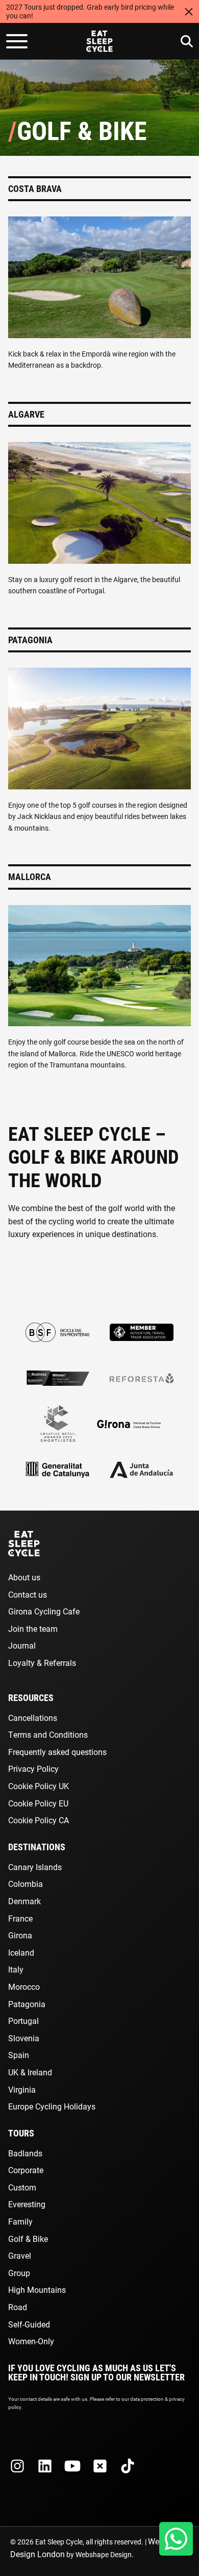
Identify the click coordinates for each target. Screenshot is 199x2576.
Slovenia (24, 2038)
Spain (19, 2055)
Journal (22, 1645)
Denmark (24, 1901)
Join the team (33, 1628)
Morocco (24, 1986)
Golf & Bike (28, 2239)
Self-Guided (29, 2324)
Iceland (21, 1952)
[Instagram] (17, 2466)
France (20, 1918)
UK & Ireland (30, 2072)
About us (24, 1577)
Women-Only (31, 2341)
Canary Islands (35, 1867)
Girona (20, 1935)
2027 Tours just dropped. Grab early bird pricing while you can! (90, 11)
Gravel (20, 2255)
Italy (16, 1969)
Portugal (23, 2021)
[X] (100, 2466)
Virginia (22, 2089)
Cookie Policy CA (39, 1820)
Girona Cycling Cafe (44, 1611)
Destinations (37, 1847)
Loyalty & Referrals (42, 1663)
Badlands (25, 2153)
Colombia (26, 1884)
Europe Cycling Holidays (52, 2106)
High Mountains (37, 2290)
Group (19, 2273)
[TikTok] (128, 2466)
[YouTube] (72, 2466)
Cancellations (33, 1718)
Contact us (28, 1594)
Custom (22, 2187)
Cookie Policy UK (39, 1786)
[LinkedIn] (45, 2466)
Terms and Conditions (48, 1734)
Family (20, 2221)
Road (18, 2307)
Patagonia (27, 2004)
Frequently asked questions (57, 1752)
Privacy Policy (33, 1769)
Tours (21, 2133)
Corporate (26, 2170)
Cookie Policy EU (38, 1803)
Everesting (27, 2204)
